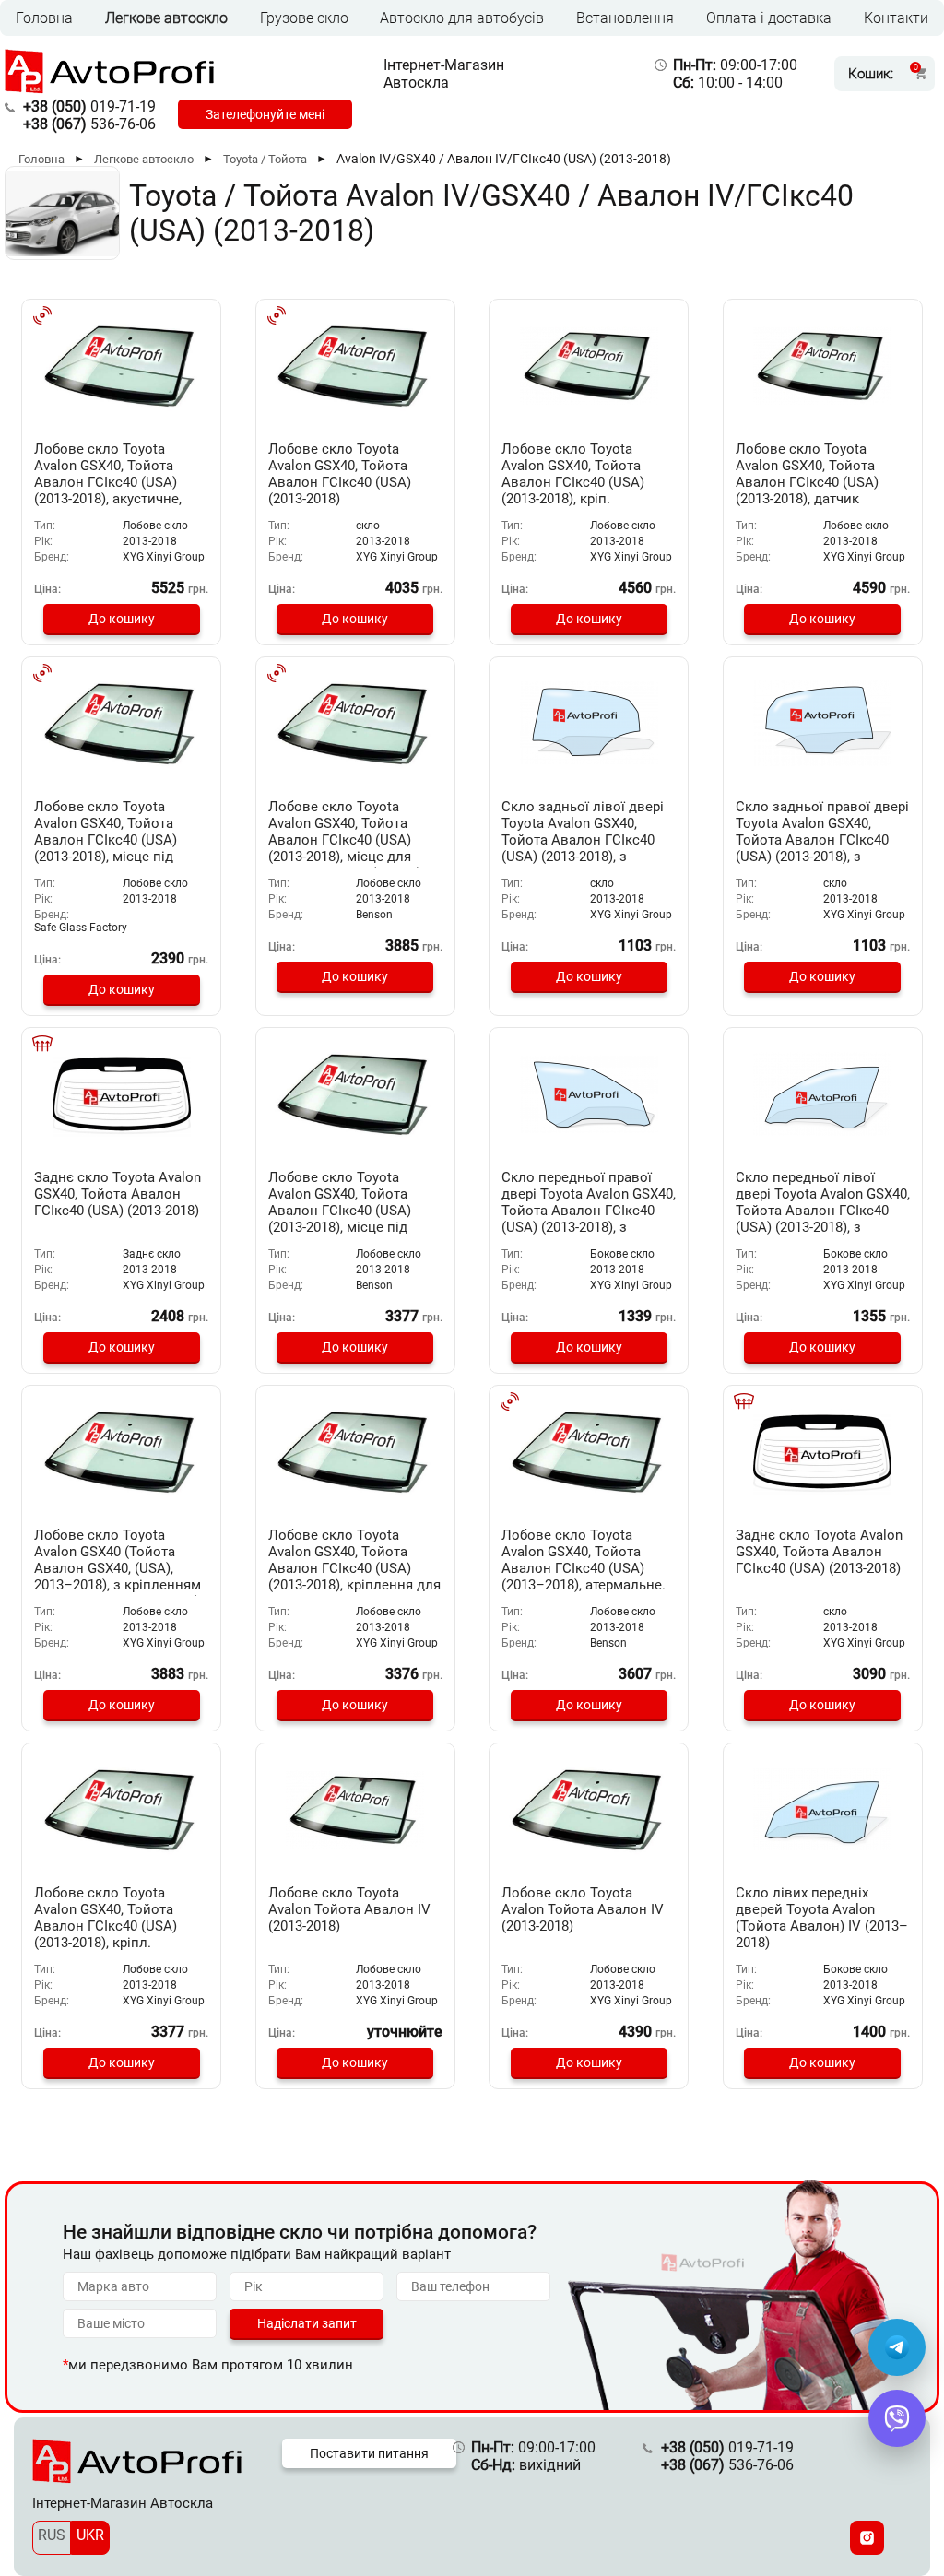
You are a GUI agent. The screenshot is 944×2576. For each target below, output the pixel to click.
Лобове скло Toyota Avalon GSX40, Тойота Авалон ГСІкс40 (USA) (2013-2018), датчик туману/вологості (807, 482)
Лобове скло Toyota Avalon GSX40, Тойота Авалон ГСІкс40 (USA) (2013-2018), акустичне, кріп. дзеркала (108, 482)
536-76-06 (89, 124)
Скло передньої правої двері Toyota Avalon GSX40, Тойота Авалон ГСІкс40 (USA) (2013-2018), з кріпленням (589, 1211)
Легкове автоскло (166, 18)
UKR (90, 2535)
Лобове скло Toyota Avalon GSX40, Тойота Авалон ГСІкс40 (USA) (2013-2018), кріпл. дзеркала (106, 1926)
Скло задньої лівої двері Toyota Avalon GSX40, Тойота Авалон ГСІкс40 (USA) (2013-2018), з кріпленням (583, 840)
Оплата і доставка (769, 18)
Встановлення (625, 18)
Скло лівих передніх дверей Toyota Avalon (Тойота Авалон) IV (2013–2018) (822, 1918)
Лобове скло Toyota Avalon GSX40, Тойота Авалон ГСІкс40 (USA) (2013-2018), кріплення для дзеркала (354, 1568)
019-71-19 (89, 106)
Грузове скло (304, 18)
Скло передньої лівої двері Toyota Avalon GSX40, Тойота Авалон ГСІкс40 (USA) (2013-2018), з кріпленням (823, 1211)
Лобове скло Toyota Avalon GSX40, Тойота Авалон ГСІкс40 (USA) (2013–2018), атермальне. (584, 1560)
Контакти (896, 18)
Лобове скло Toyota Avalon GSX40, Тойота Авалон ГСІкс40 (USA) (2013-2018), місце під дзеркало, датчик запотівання (340, 1219)
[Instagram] (867, 2538)
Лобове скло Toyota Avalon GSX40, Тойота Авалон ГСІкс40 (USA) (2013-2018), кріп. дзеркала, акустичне (573, 482)
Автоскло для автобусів (462, 18)
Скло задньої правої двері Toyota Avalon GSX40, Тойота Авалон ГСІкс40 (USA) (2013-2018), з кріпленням (822, 840)
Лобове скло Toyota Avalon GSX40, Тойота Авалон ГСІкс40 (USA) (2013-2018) (340, 474)
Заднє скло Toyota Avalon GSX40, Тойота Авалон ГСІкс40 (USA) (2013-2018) (118, 1194)
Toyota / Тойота (265, 159)
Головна (44, 18)
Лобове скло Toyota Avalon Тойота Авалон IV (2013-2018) (349, 1909)
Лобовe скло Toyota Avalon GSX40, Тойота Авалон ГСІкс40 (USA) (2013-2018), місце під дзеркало (106, 840)
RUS (52, 2535)
